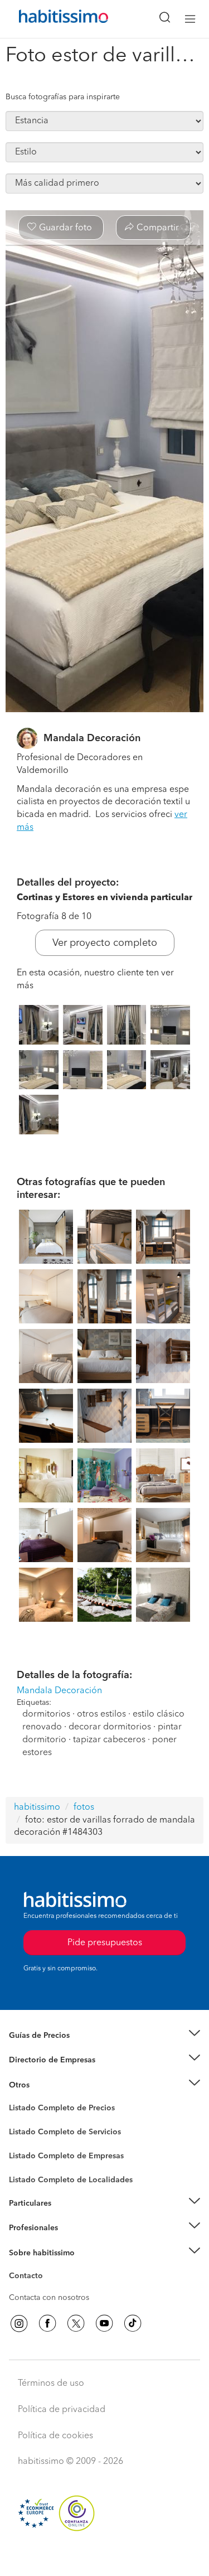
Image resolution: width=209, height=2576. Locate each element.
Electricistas (30, 2152)
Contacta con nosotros (49, 2298)
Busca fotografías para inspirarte (63, 97)
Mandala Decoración (92, 738)
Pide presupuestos (105, 2557)
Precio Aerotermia (41, 2060)
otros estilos (101, 1714)
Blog (18, 2099)
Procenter (26, 2132)
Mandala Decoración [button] (59, 1691)
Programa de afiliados (48, 2289)
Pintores (23, 2141)
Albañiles (26, 2163)
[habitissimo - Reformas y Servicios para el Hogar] (51, 19)
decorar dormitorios (110, 1727)
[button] (104, 2036)
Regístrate (26, 2228)
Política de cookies (55, 2436)
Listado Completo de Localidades (71, 2180)
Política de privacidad (62, 2410)
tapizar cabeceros (109, 1740)
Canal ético (29, 2278)
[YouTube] (104, 2323)
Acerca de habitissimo (48, 2266)
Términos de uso (51, 2384)
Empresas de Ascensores (53, 2074)
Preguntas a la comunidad (55, 2110)
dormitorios (46, 1714)
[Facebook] (47, 2323)
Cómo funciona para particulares (67, 2217)
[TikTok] (133, 2323)
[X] (76, 2323)
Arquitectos (30, 2174)
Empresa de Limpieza (47, 2085)
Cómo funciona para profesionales (71, 2242)
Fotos (19, 2121)
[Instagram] (19, 2323)
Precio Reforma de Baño (52, 2049)
